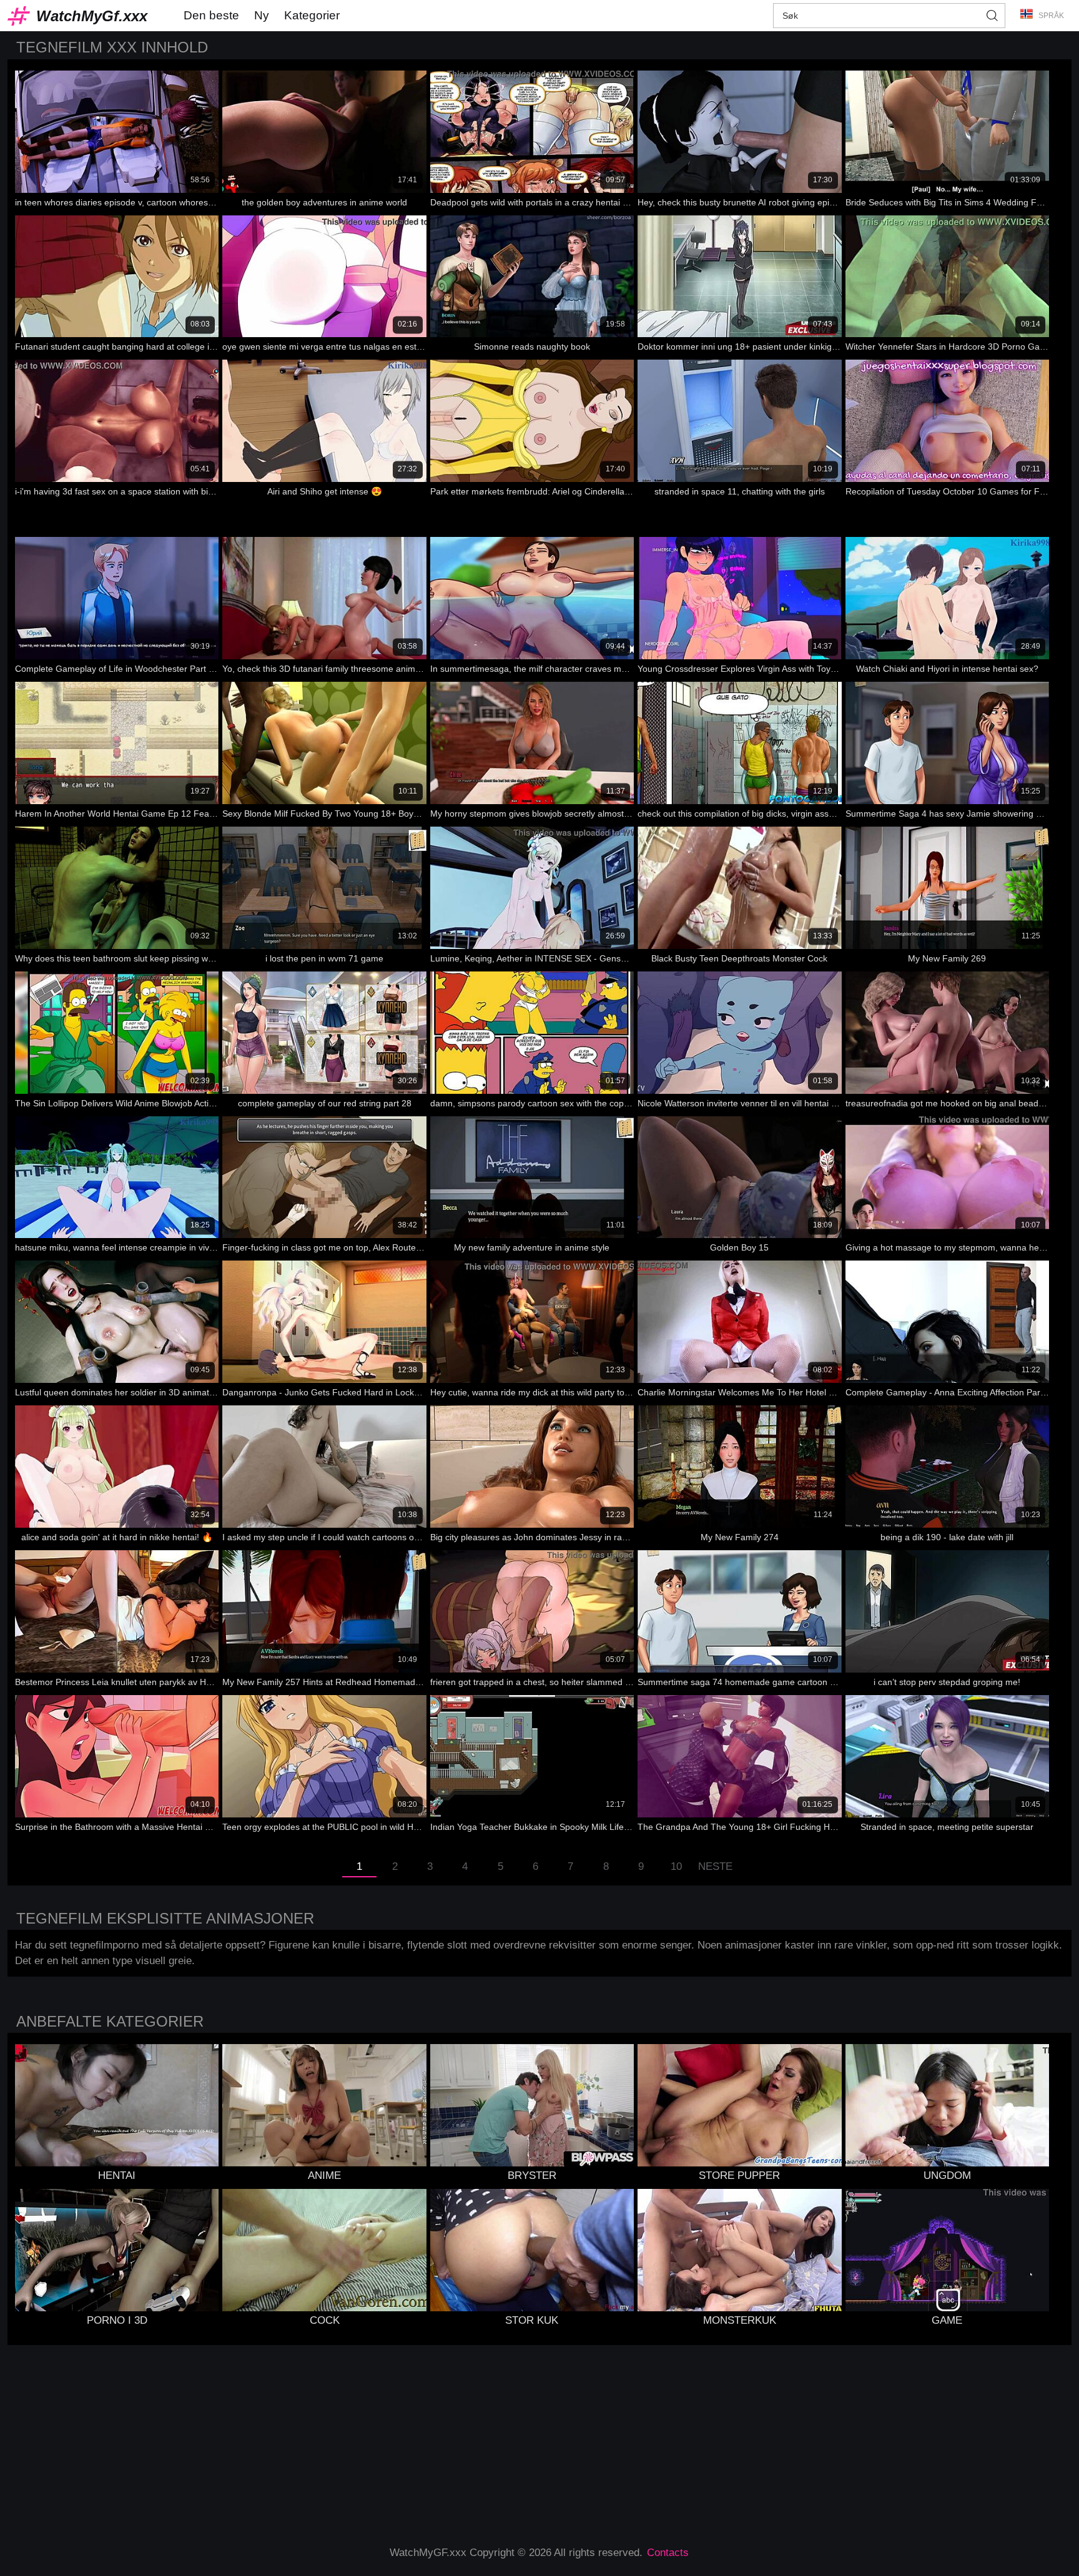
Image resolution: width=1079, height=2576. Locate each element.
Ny (262, 15)
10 (676, 1866)
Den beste (211, 15)
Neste (715, 1866)
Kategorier (312, 15)
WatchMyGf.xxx (92, 16)
